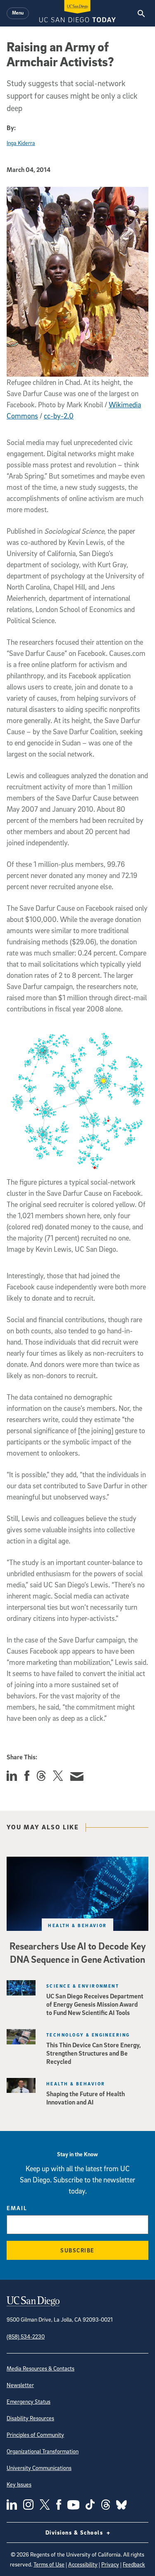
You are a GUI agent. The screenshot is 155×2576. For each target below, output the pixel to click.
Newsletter (20, 2385)
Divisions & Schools (75, 2532)
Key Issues (19, 2484)
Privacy (110, 2564)
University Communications (39, 2468)
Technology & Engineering (88, 2035)
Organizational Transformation (43, 2451)
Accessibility (83, 2564)
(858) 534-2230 (26, 2336)
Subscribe (77, 2250)
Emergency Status (29, 2401)
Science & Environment (83, 1986)
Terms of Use (49, 2564)
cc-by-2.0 (59, 416)
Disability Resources (30, 2418)
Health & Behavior (77, 1925)
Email (17, 2208)
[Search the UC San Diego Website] (141, 13)
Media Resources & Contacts (41, 2368)
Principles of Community (35, 2435)
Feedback (134, 2564)
